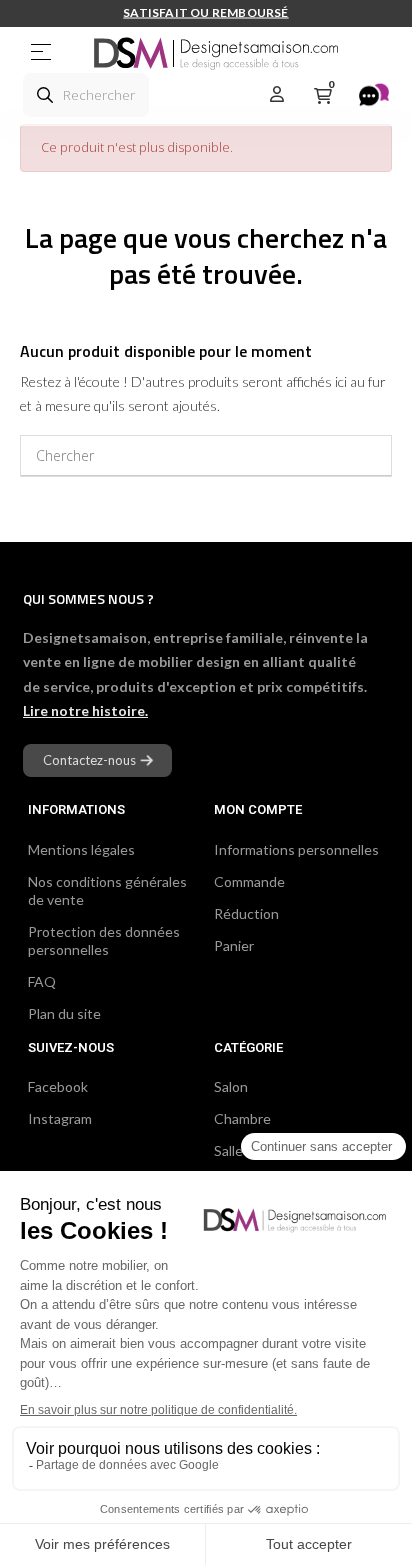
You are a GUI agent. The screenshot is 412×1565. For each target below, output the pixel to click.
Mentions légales (81, 849)
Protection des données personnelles (104, 940)
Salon (231, 1086)
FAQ (42, 981)
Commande (249, 881)
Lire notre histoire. (85, 710)
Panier (234, 945)
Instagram (60, 1118)
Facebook (58, 1086)
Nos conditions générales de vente (107, 890)
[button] (97, 760)
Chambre (242, 1118)
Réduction (246, 913)
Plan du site (64, 1013)
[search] (45, 95)
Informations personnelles (296, 849)
